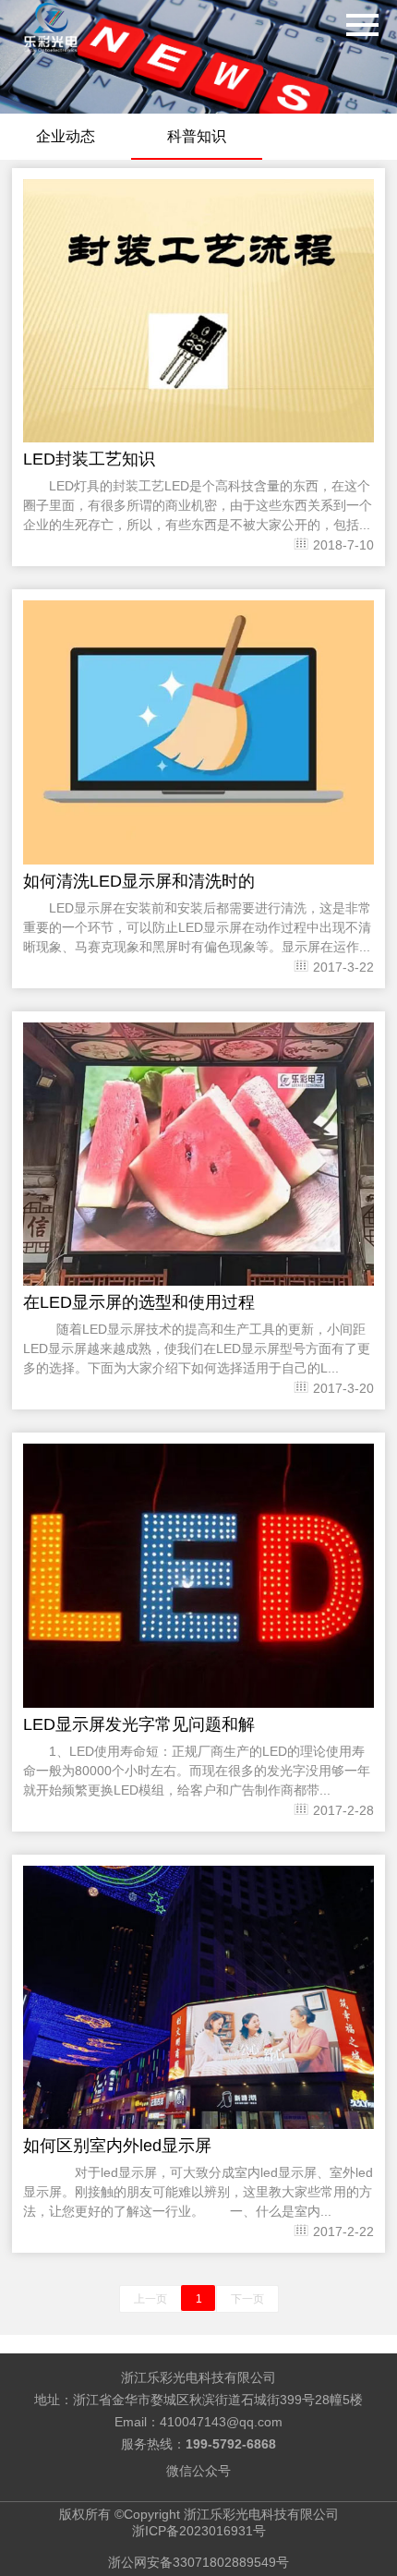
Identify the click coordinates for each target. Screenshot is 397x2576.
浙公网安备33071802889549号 (198, 2562)
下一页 (247, 2299)
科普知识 (197, 136)
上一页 (150, 2299)
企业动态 (66, 136)
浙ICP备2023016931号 (199, 2531)
